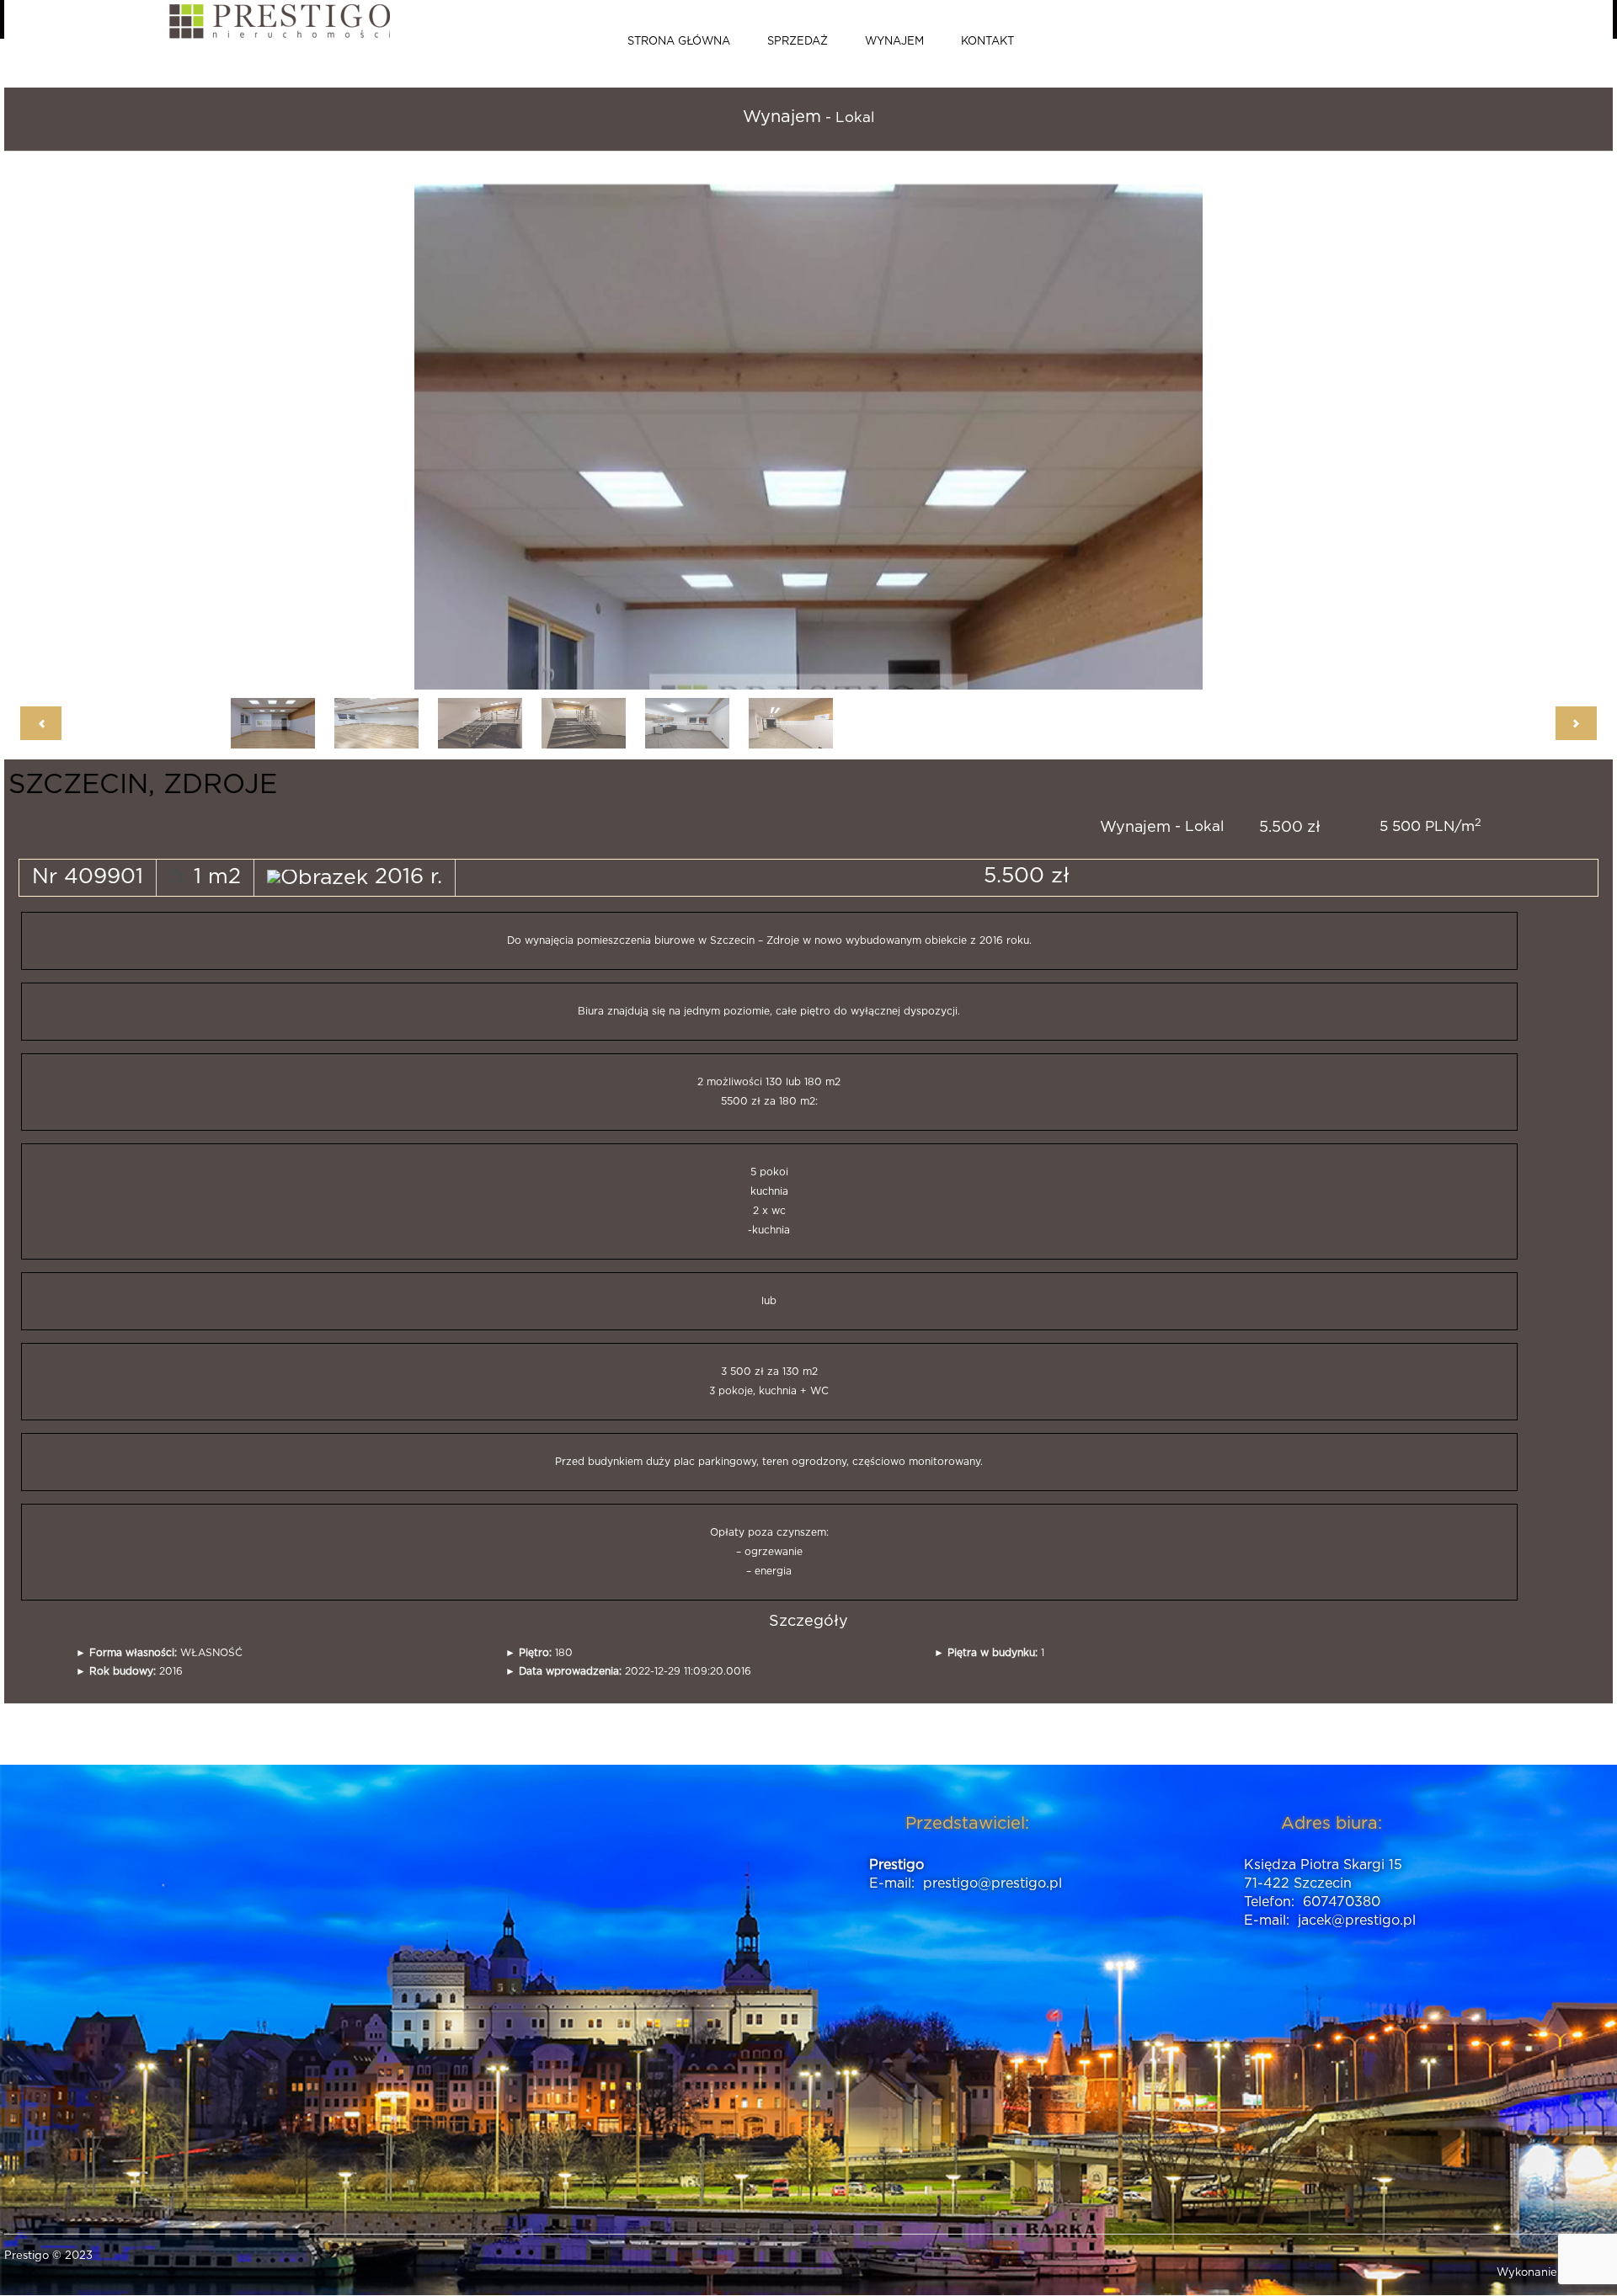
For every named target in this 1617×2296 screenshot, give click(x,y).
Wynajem (894, 42)
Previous (642, 429)
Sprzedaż (798, 42)
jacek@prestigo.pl (1357, 1920)
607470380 (1342, 1902)
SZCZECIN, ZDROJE (143, 785)
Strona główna (679, 42)
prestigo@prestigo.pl (993, 1883)
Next (933, 429)
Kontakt (987, 42)
